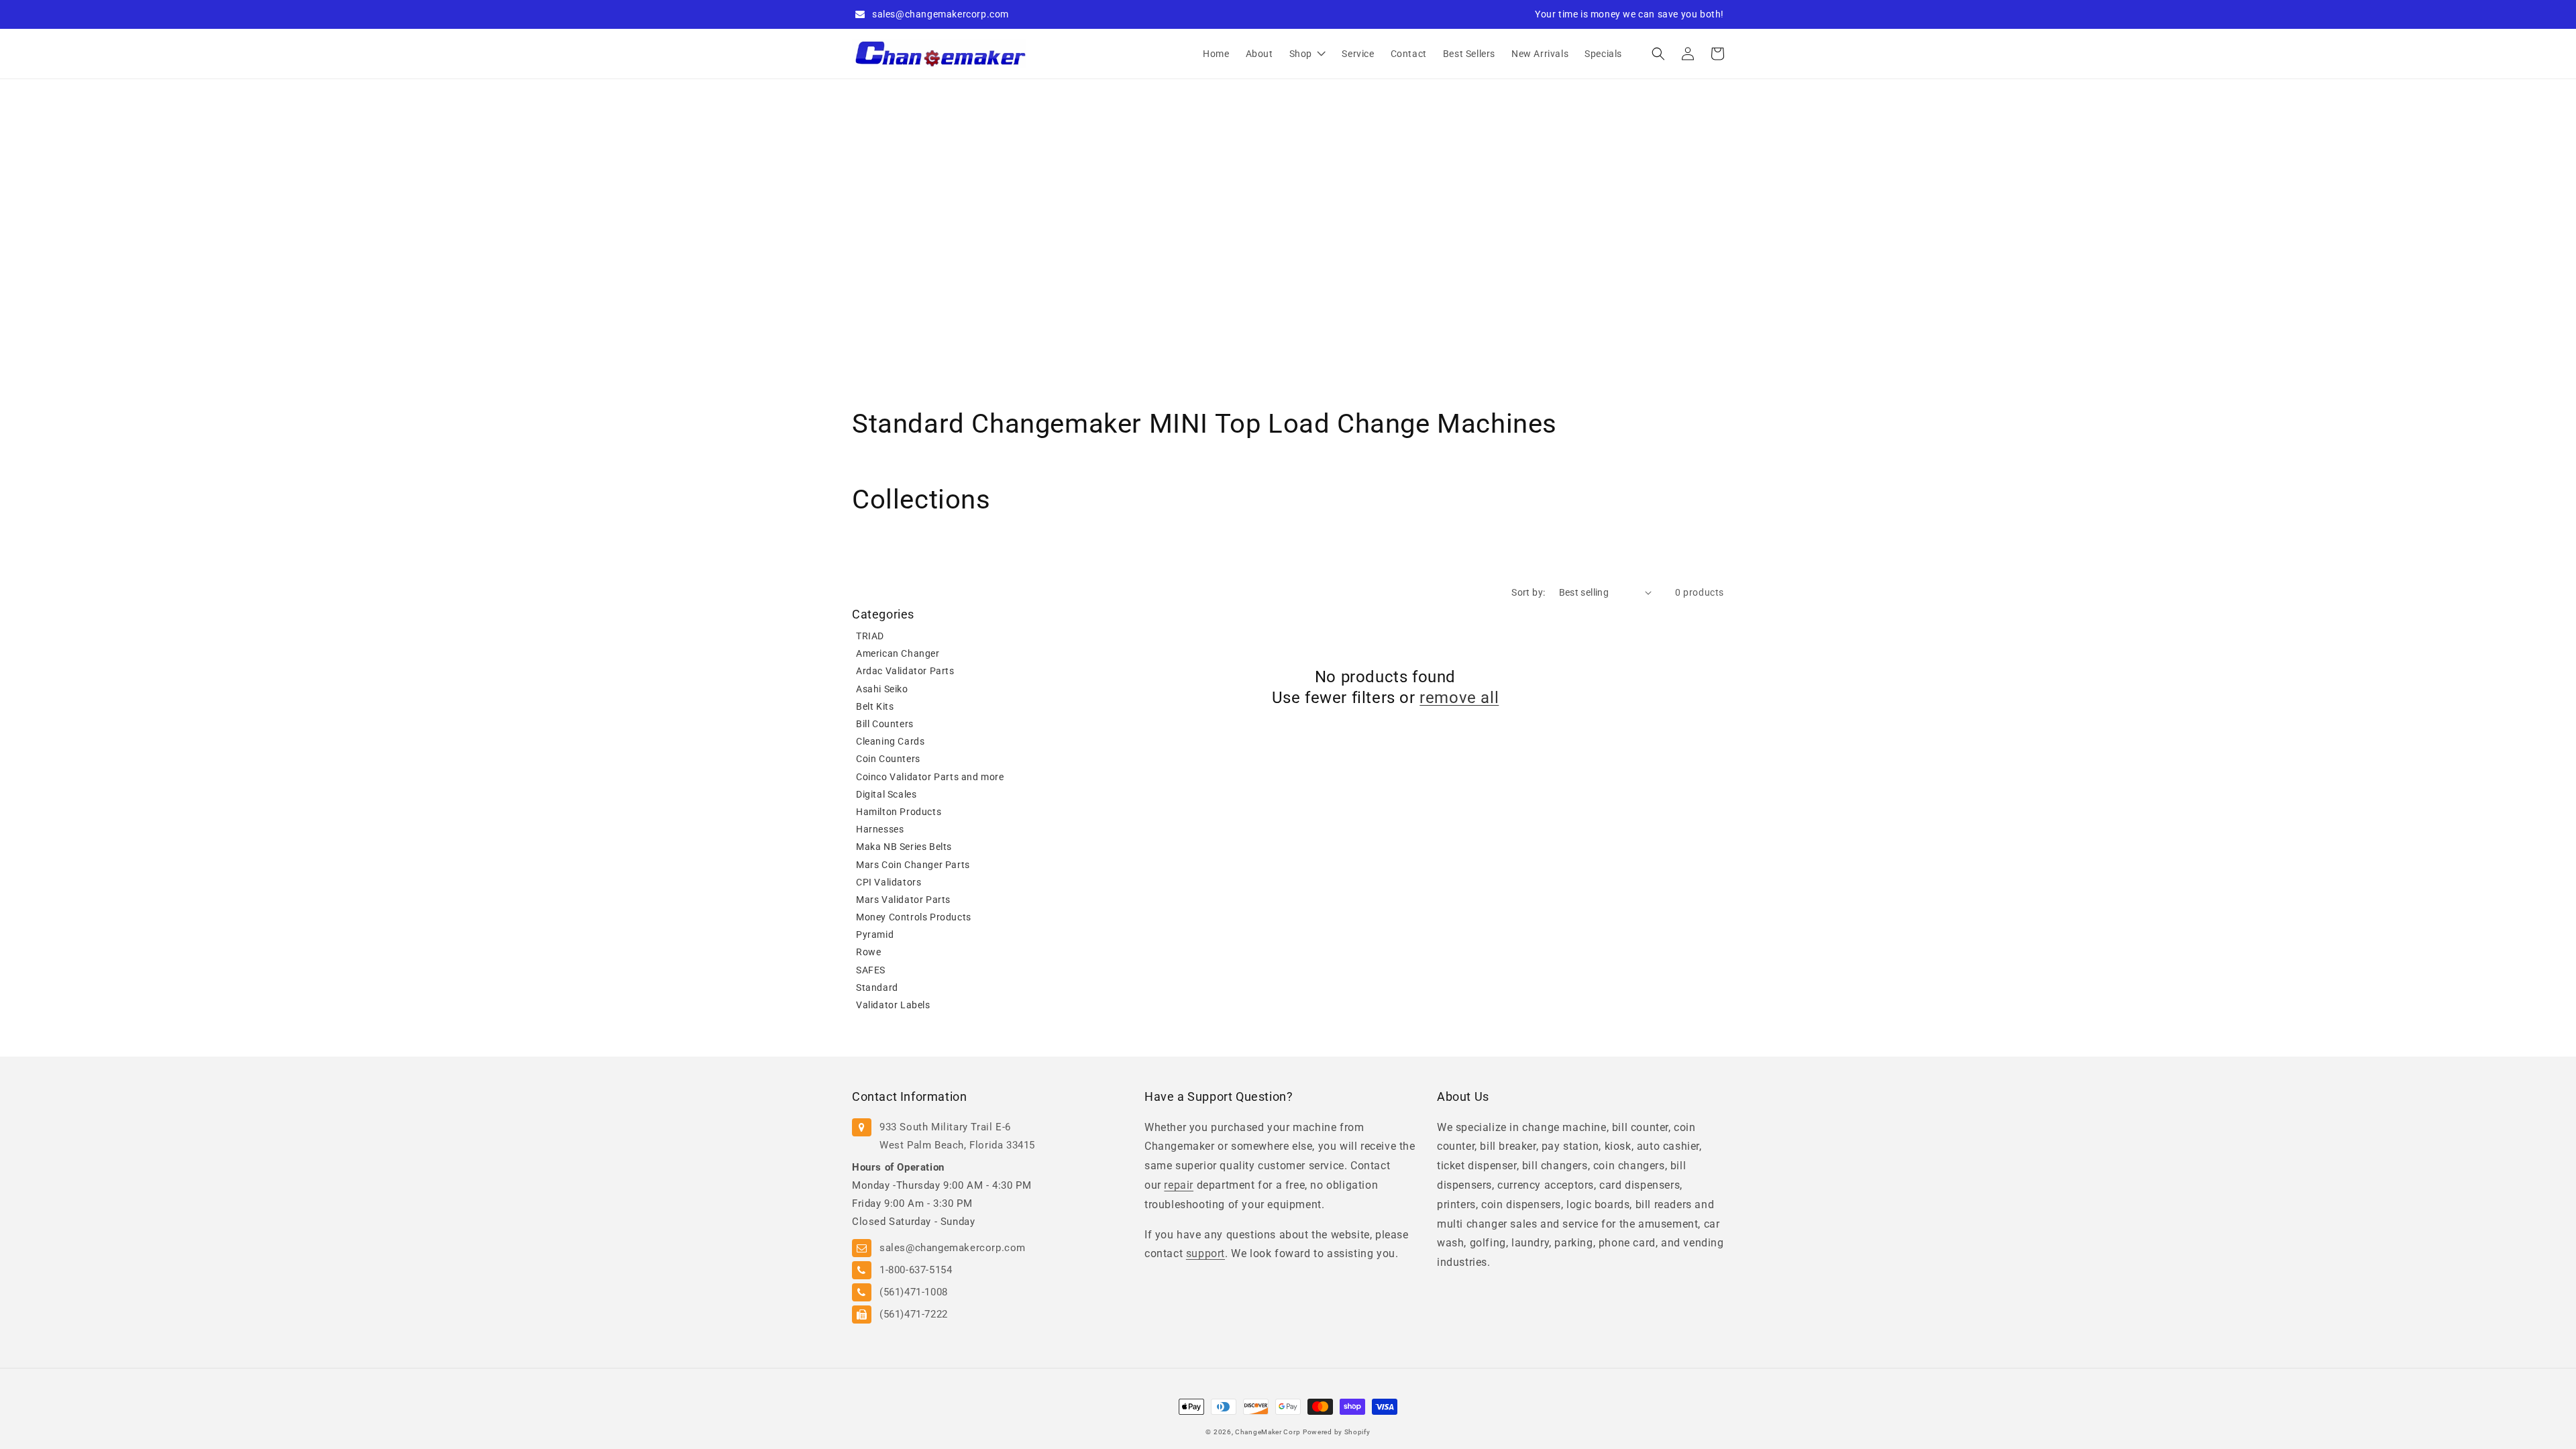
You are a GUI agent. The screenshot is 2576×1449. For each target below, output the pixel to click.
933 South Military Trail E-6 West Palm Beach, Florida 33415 (957, 1136)
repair (1179, 1185)
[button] (1658, 54)
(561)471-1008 (914, 1292)
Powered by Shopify (1337, 1432)
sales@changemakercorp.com (941, 14)
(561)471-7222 (914, 1314)
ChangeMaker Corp (1268, 1432)
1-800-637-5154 (916, 1270)
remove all (1459, 698)
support (1205, 1253)
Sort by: (1528, 592)
